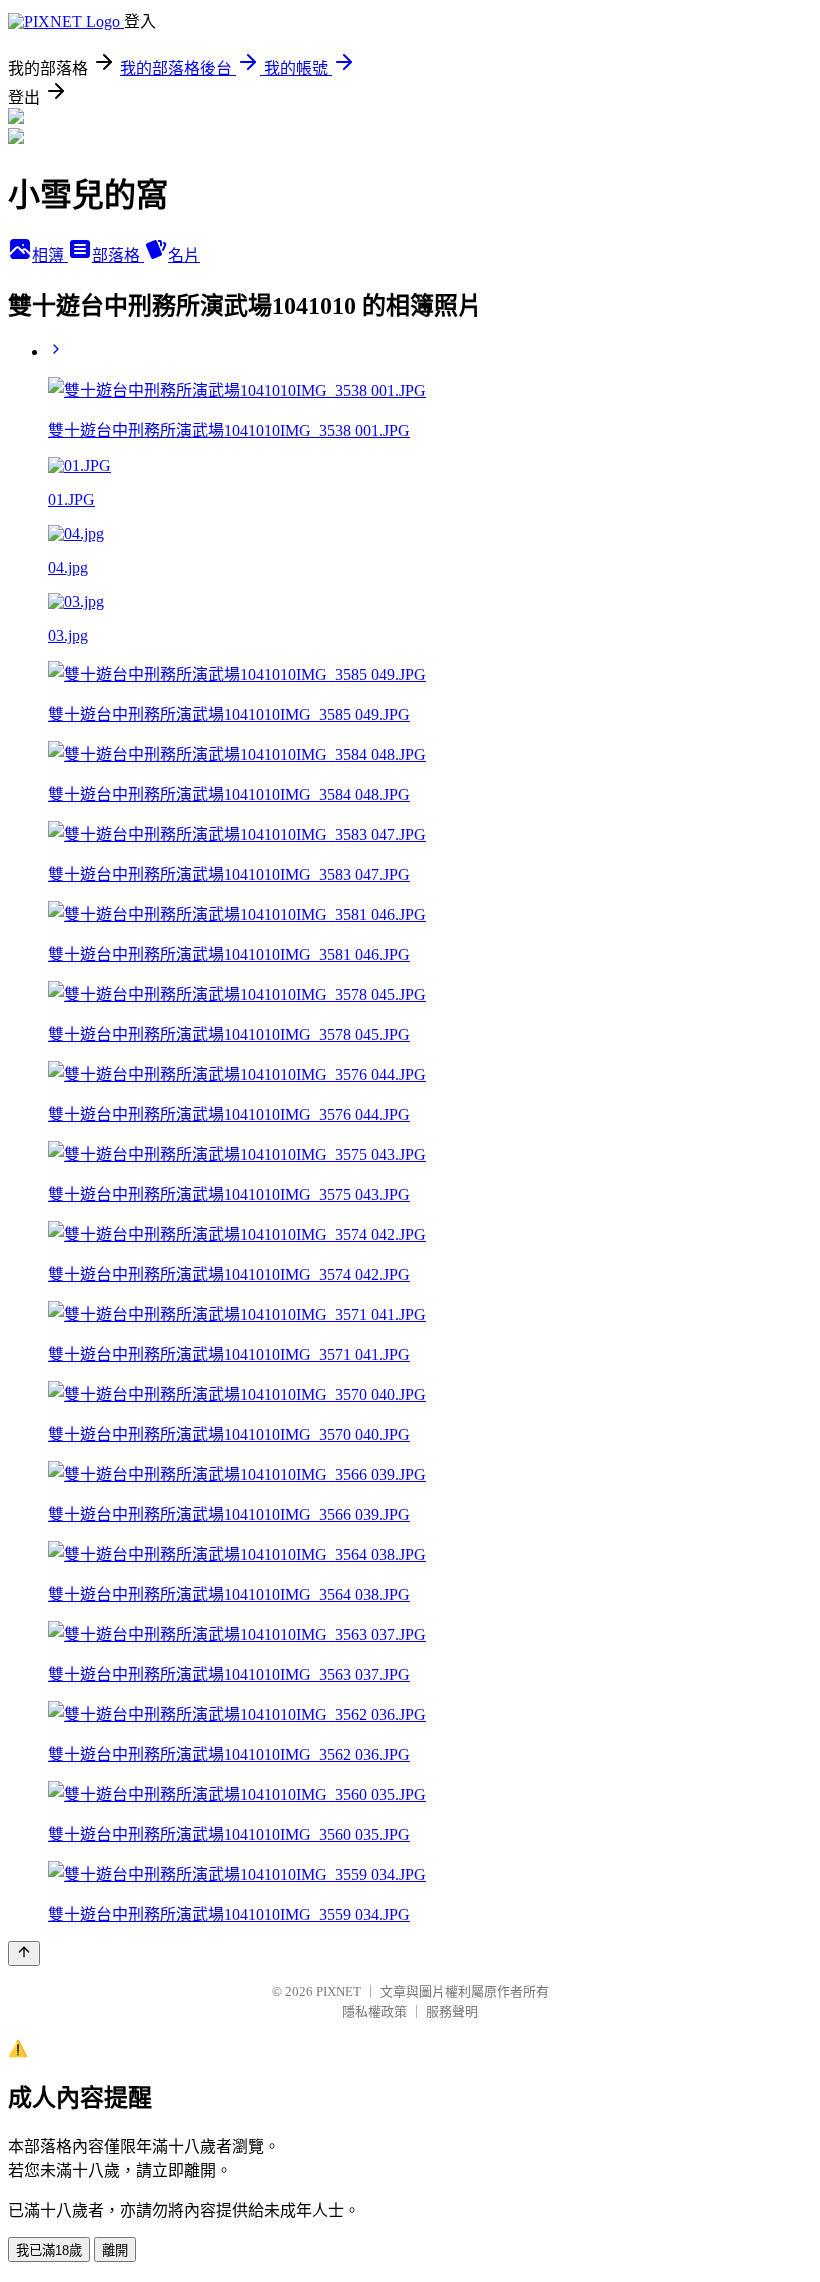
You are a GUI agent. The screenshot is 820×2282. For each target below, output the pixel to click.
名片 (184, 255)
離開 (115, 2250)
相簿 (50, 255)
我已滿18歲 (49, 2250)
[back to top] (24, 1953)
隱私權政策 (374, 2011)
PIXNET (338, 1991)
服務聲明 (452, 2011)
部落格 (118, 255)
